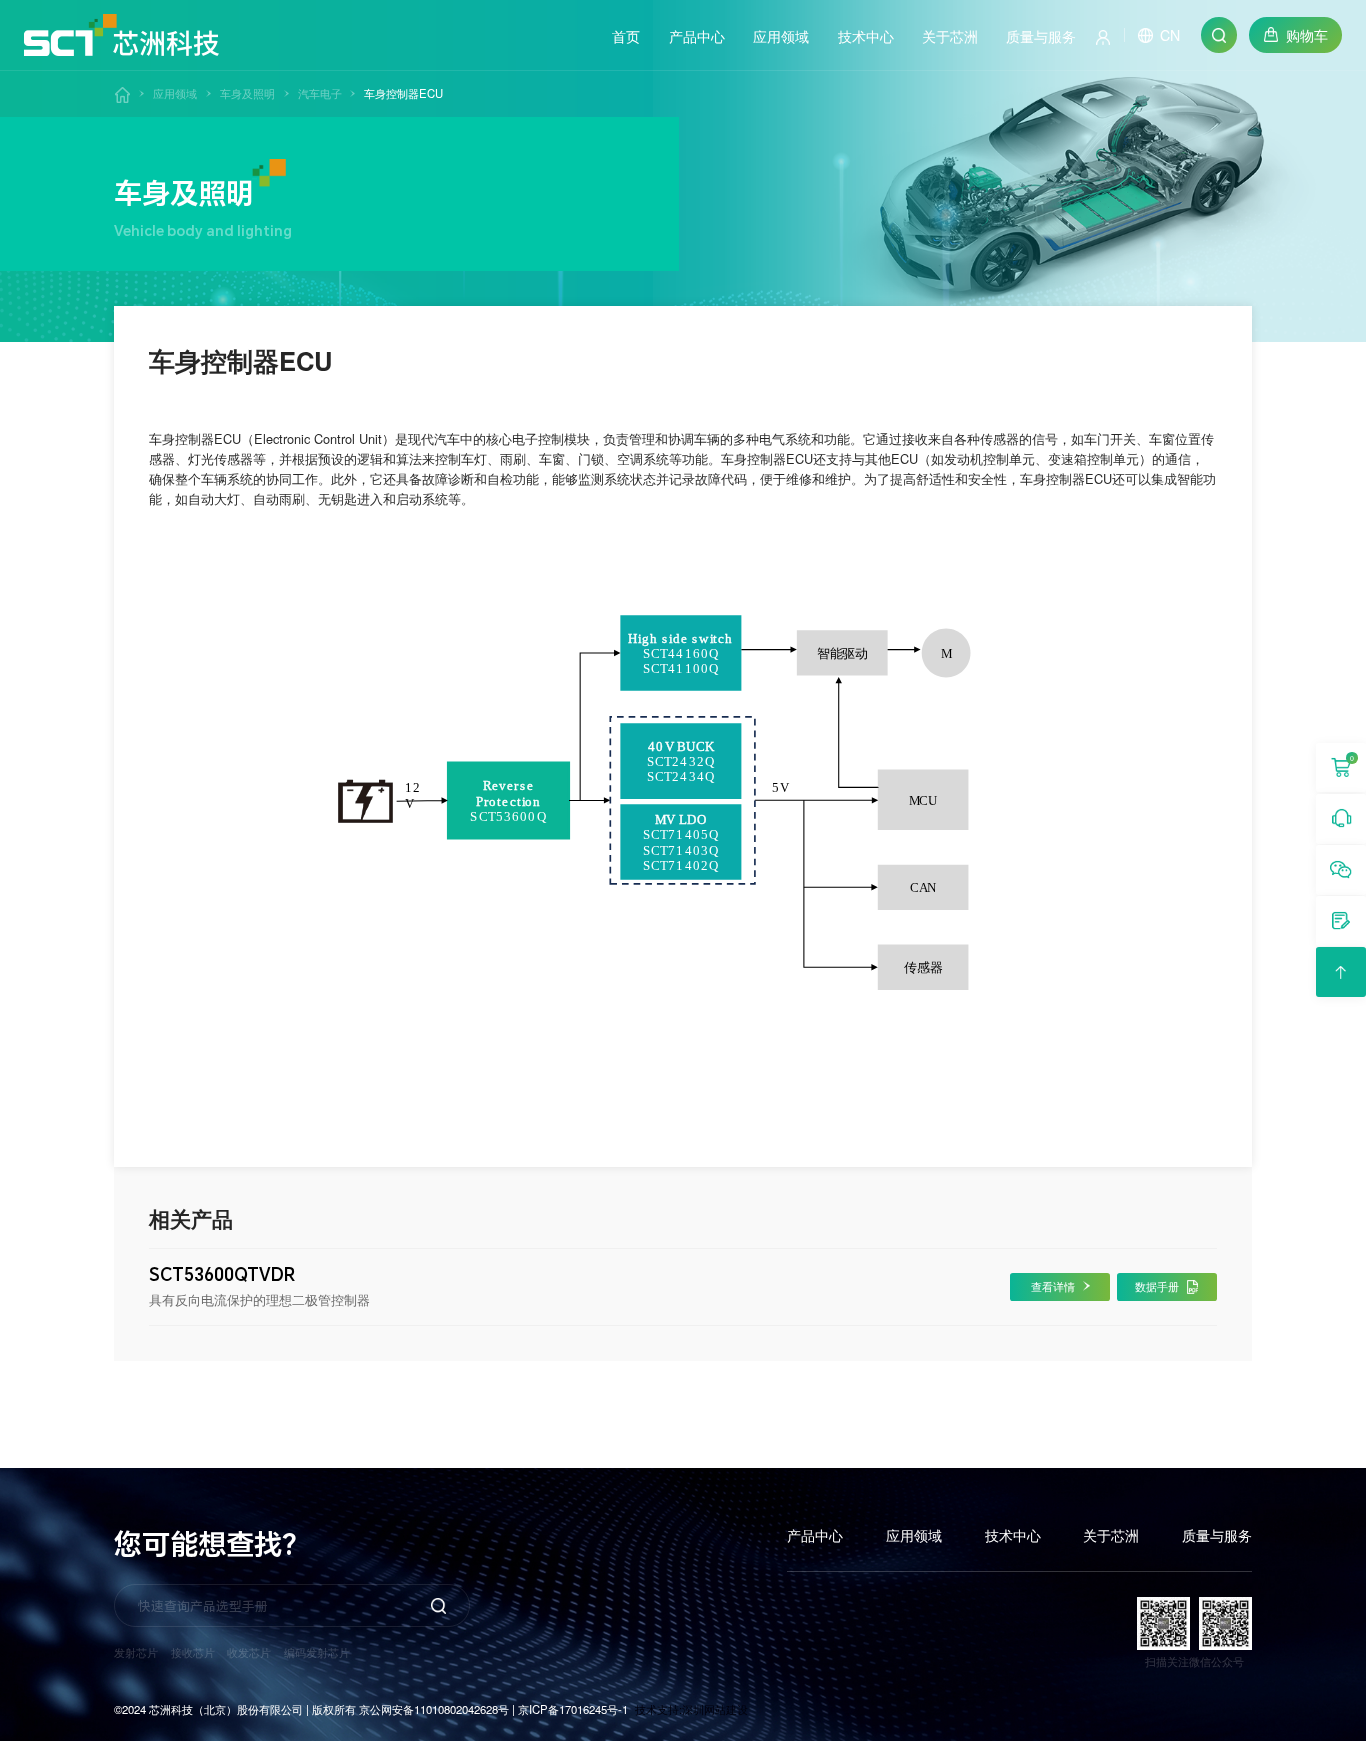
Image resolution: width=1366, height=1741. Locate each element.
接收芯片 (193, 1652)
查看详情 (1053, 1286)
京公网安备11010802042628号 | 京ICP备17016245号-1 (493, 1709)
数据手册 (1157, 1286)
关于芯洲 (1111, 1535)
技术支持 (657, 1709)
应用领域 (175, 93)
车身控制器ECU (403, 93)
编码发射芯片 (317, 1652)
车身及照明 (247, 93)
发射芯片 (136, 1652)
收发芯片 (249, 1652)
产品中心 (815, 1535)
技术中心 (1013, 1535)
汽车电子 (320, 93)
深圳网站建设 (715, 1709)
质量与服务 (1217, 1535)
